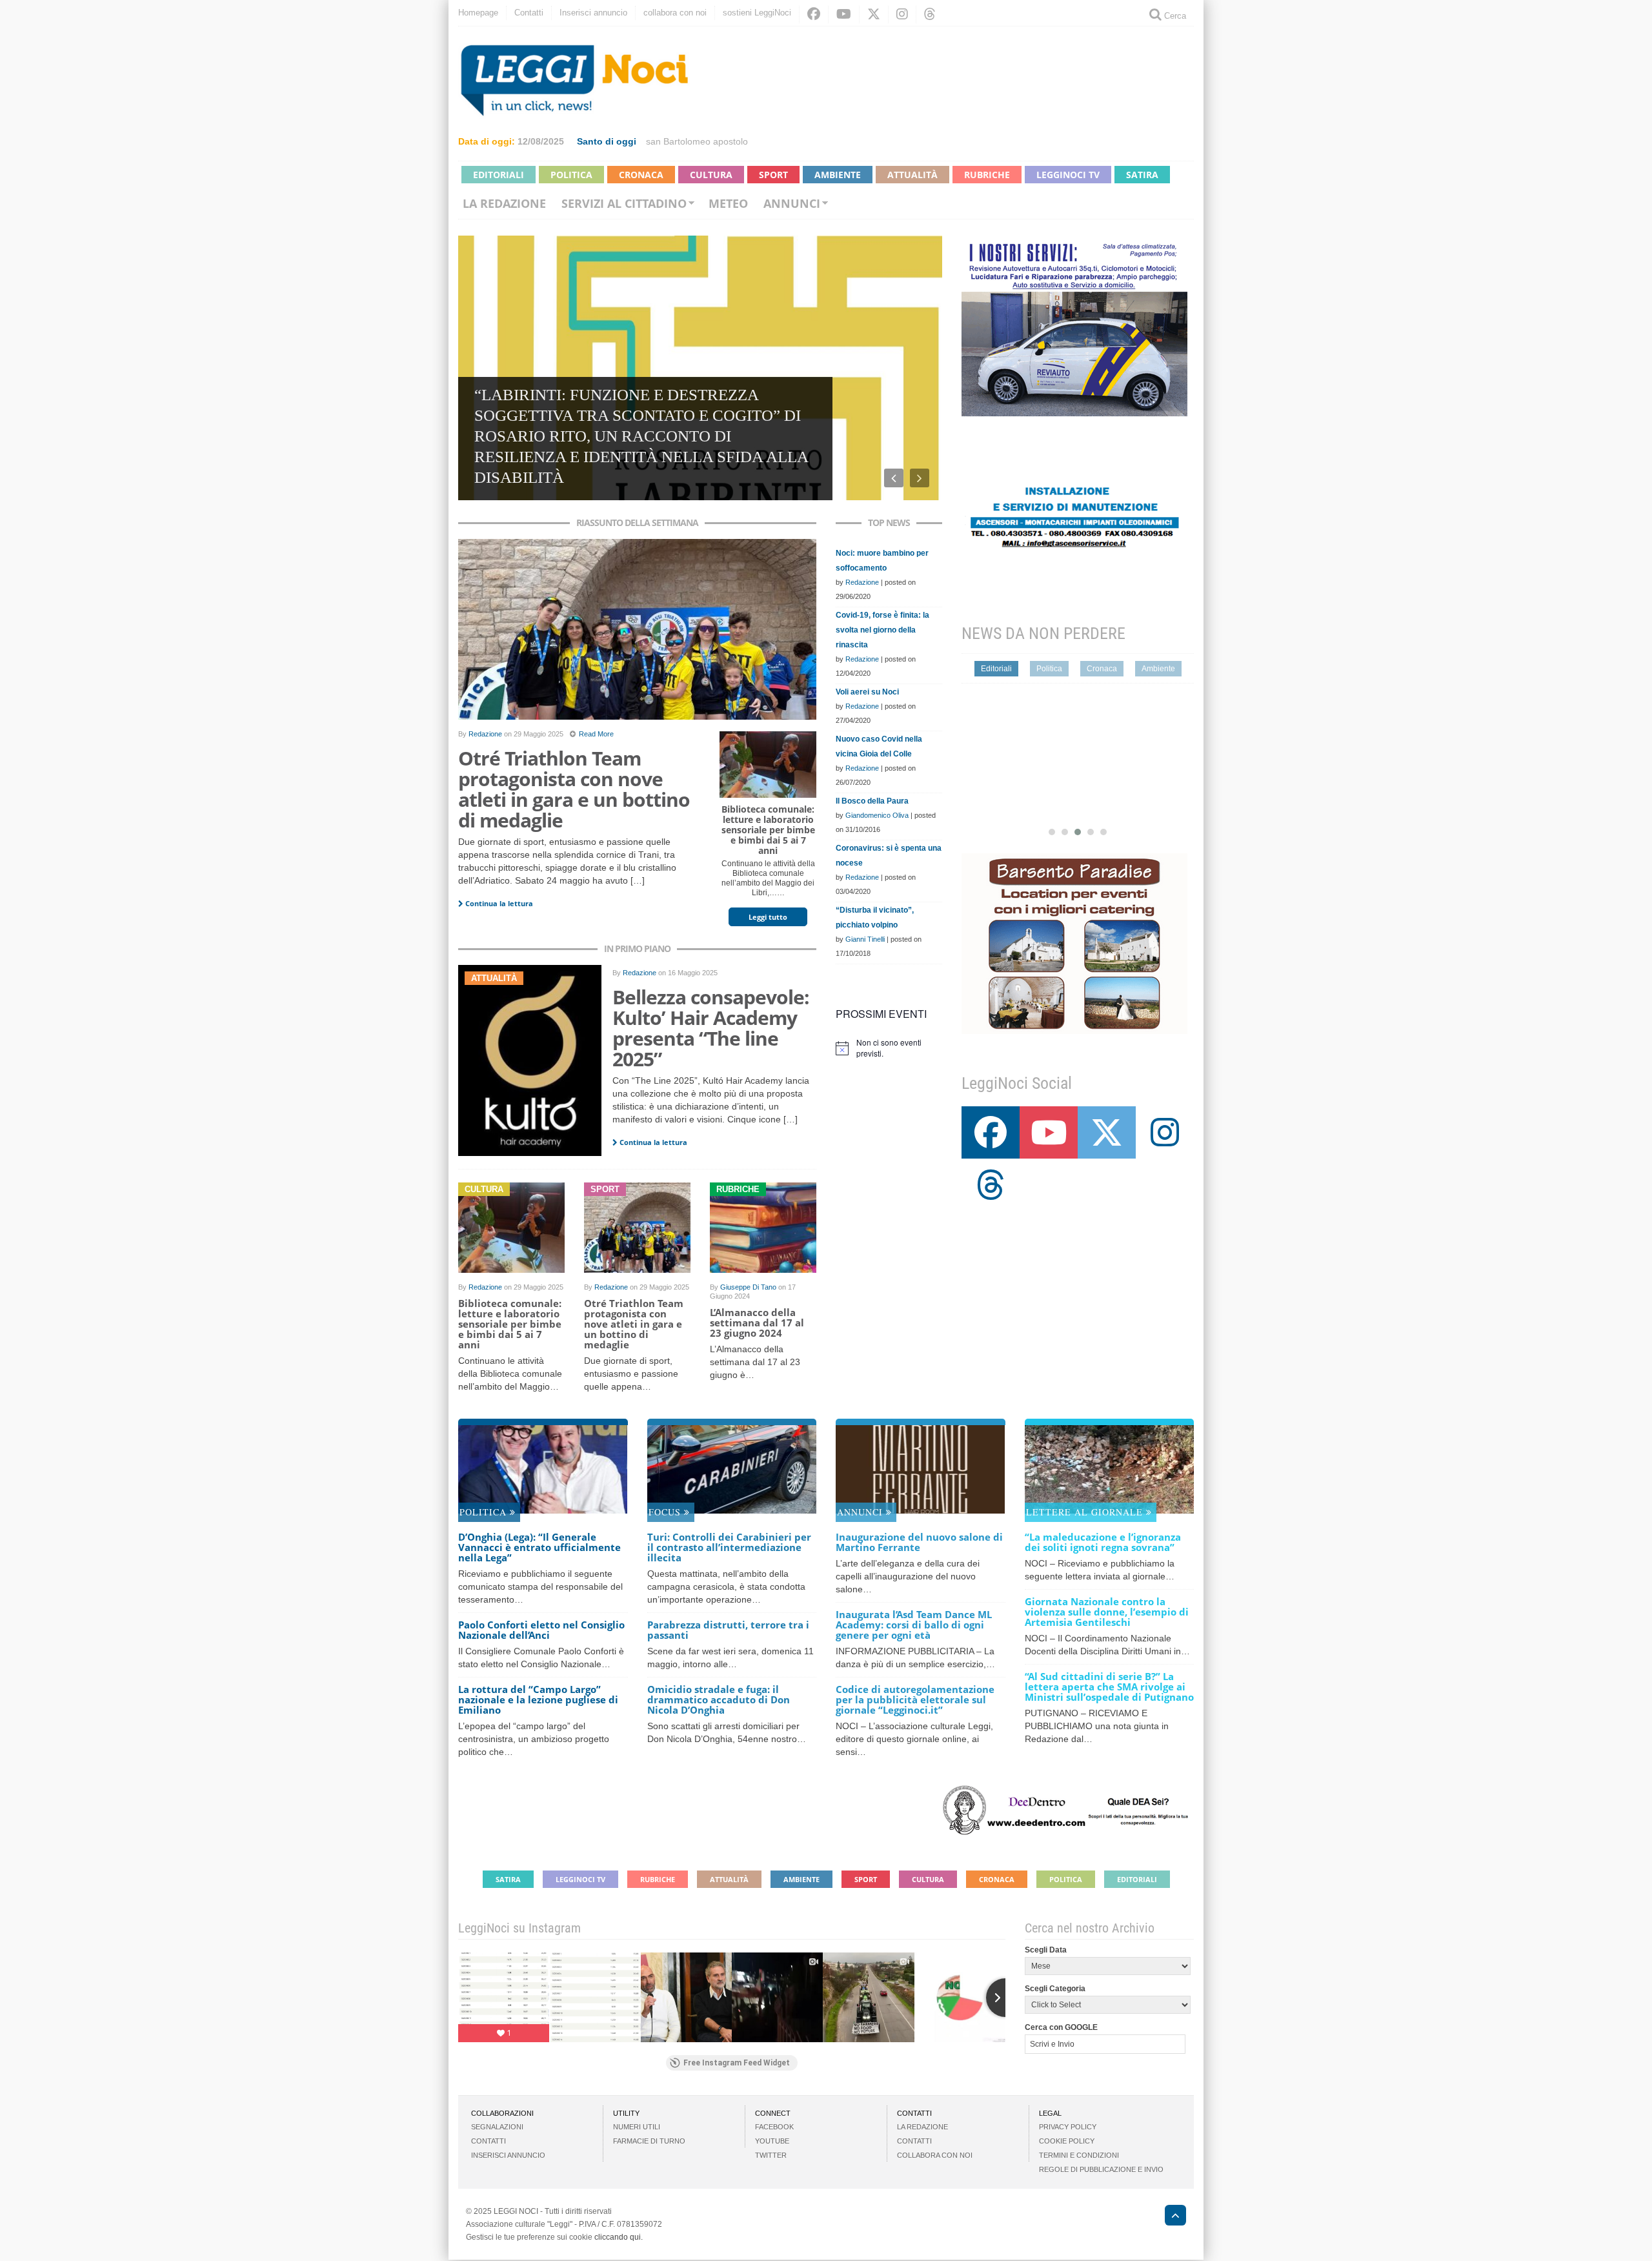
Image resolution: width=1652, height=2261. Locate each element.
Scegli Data (1046, 1950)
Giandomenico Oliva (877, 815)
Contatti (529, 13)
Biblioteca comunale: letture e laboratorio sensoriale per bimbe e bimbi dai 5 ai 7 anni (768, 830)
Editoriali (499, 175)
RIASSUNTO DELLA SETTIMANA (637, 522)
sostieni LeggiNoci (757, 13)
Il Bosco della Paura (872, 801)
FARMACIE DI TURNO (649, 2141)
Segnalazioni (497, 2127)
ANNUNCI (861, 1512)
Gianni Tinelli (865, 939)
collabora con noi (675, 13)
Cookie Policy (1067, 2141)
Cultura (711, 175)
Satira (1142, 175)
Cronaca (641, 175)
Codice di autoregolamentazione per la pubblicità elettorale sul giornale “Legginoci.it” (915, 1699)
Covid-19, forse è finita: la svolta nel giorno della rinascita (882, 630)
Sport (773, 175)
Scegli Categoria (1055, 1989)
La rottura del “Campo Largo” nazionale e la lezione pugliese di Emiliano (538, 1699)
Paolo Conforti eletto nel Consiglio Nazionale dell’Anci (541, 1630)
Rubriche (987, 175)
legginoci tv (1068, 175)
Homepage (478, 13)
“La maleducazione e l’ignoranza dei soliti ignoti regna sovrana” (1103, 1542)
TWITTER (771, 2155)
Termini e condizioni (1079, 2155)
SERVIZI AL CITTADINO (624, 203)
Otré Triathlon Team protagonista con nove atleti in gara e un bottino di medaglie (574, 789)
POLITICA (485, 1512)
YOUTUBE (772, 2141)
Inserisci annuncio (593, 13)
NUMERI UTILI (637, 2127)
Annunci (792, 203)
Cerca (1174, 16)
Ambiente (838, 175)
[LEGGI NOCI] (1169, 2217)
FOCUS (666, 1512)
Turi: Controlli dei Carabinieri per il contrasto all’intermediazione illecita (729, 1547)
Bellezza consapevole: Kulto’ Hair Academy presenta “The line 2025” (711, 1028)
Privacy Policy (1068, 2127)
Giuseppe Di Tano (748, 1287)
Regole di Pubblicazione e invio (1101, 2169)
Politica (571, 175)
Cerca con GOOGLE (1061, 2027)
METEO (728, 203)
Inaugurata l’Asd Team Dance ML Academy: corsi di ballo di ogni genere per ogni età (914, 1625)
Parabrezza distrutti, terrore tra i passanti (728, 1630)
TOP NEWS (889, 522)
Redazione (485, 734)
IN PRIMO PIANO (637, 948)
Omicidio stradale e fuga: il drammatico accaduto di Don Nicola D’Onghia (719, 1699)
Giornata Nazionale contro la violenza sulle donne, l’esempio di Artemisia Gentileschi (1107, 1612)
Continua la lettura (498, 903)
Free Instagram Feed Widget (737, 2063)
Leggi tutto (768, 917)
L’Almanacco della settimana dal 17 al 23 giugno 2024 (757, 1323)
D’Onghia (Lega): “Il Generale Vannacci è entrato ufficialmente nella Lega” (539, 1547)
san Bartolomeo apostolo (697, 141)
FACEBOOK (774, 2127)
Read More (596, 734)
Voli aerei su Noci (867, 692)
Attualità (912, 175)
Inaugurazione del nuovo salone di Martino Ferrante (919, 1542)
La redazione (504, 203)
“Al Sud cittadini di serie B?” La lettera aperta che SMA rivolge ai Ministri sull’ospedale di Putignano (1109, 1687)
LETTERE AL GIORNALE (1086, 1512)
